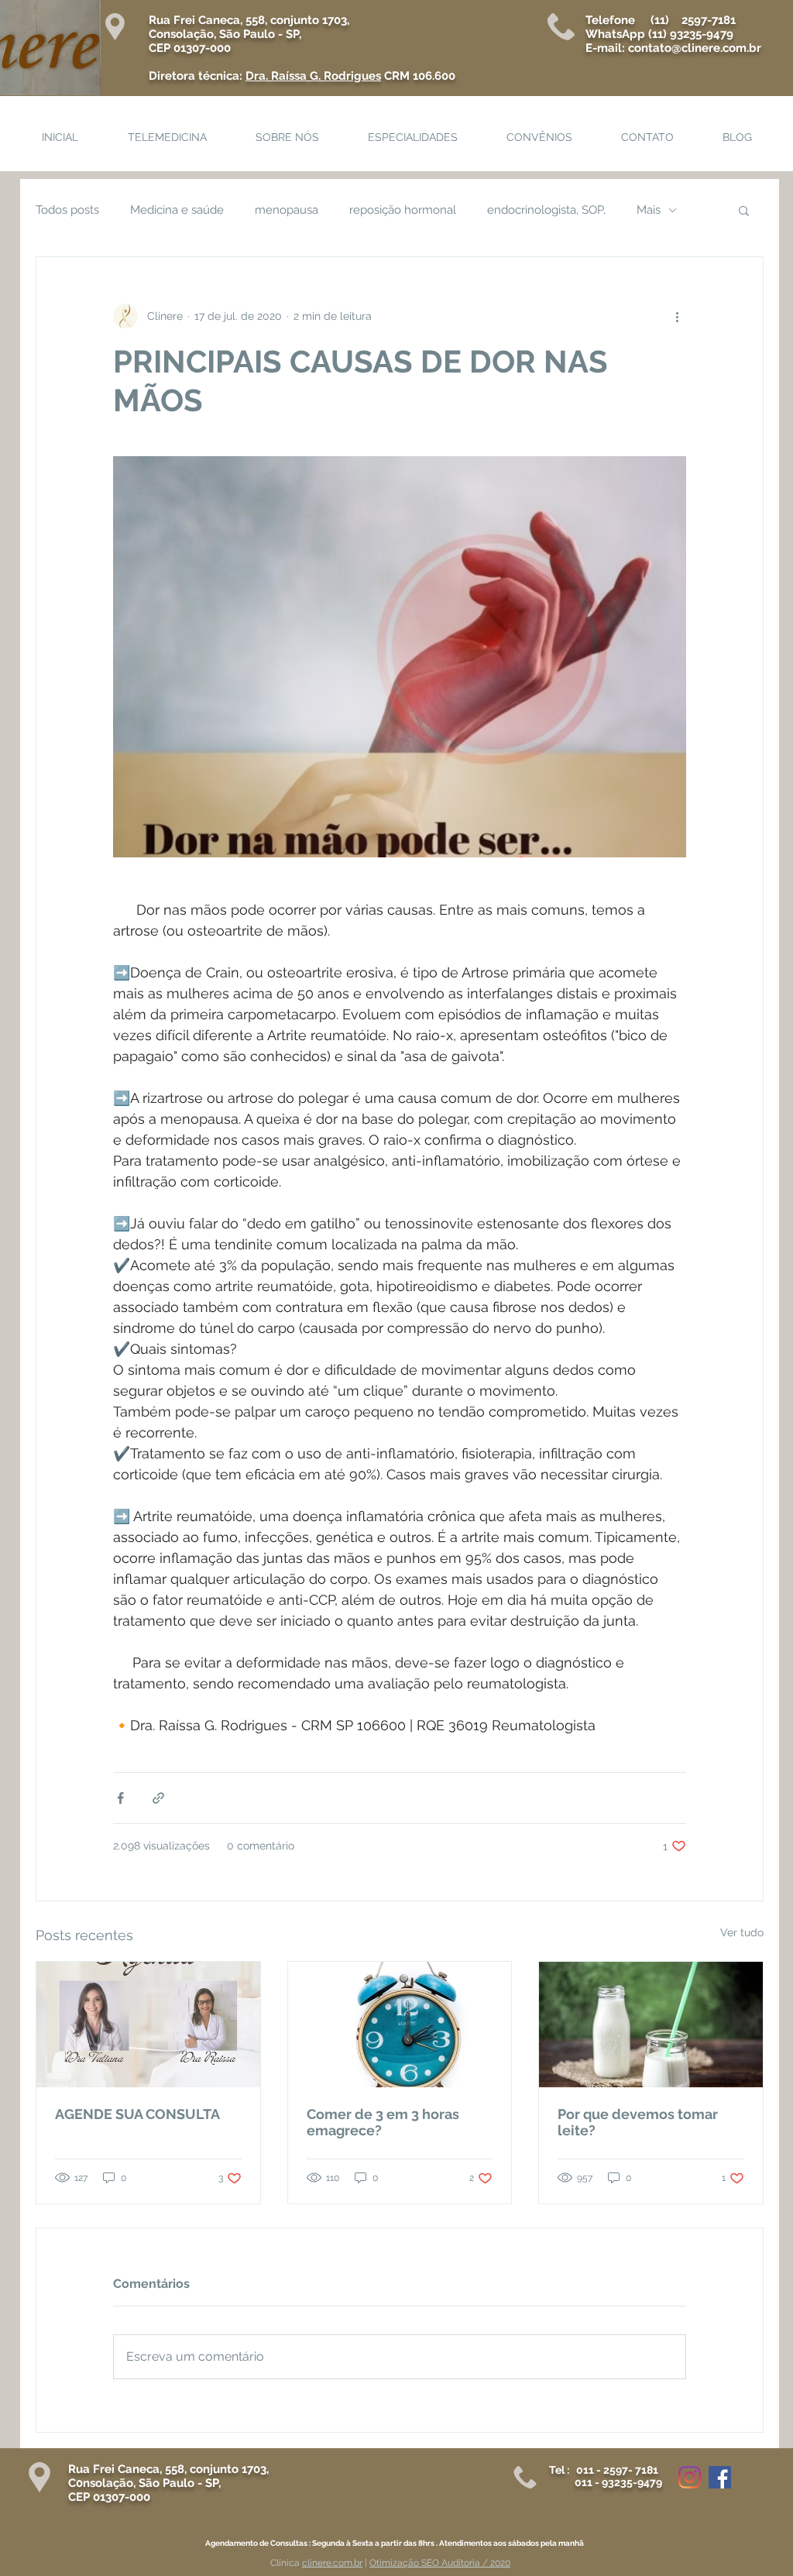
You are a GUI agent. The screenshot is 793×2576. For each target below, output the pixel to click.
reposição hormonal (403, 210)
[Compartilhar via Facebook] (120, 1798)
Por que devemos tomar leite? (638, 2122)
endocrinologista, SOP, (546, 210)
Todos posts (67, 210)
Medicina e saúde (177, 210)
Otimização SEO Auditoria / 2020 (440, 2563)
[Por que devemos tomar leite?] (651, 2025)
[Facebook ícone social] (720, 2477)
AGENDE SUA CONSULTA (137, 2114)
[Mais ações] (677, 316)
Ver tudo (742, 1932)
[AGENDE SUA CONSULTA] (148, 2025)
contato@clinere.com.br (695, 48)
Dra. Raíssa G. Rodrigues (313, 76)
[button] (744, 210)
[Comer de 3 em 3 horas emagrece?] (400, 2025)
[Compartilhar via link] (158, 1798)
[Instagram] (690, 2477)
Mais (649, 210)
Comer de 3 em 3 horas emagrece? (383, 2122)
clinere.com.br (332, 2563)
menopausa (287, 210)
